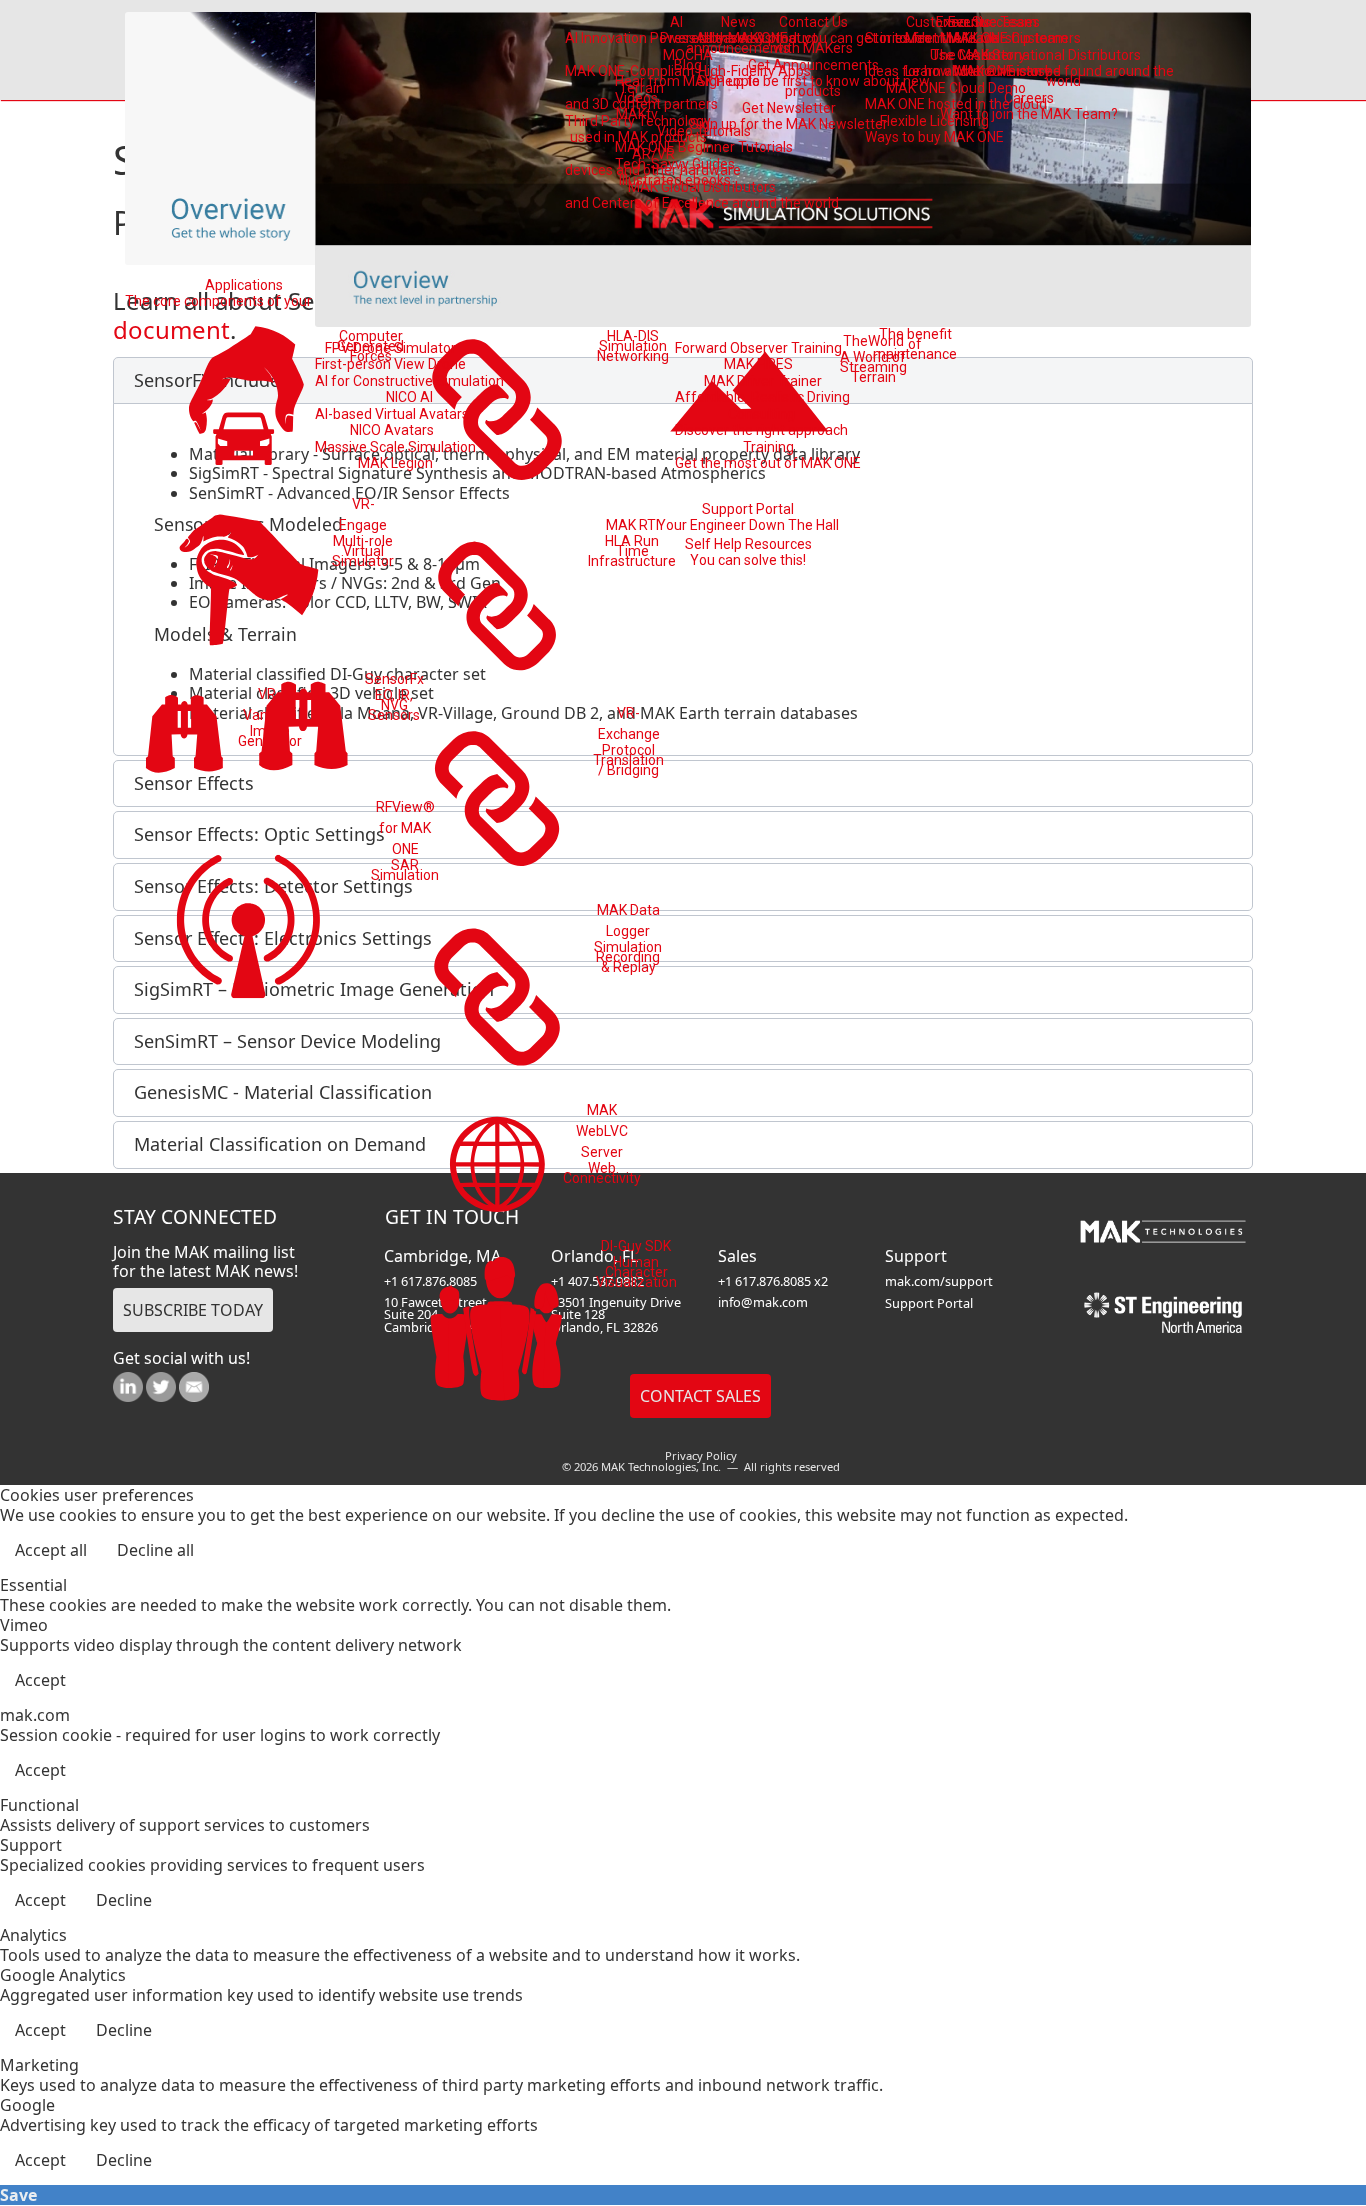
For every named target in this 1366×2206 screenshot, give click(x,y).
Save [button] (18, 2195)
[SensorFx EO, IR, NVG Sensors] (303, 730)
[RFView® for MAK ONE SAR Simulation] (248, 920)
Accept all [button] (51, 1550)
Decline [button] (124, 1900)
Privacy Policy (701, 1455)
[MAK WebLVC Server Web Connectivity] (498, 1164)
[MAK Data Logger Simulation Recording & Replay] (498, 996)
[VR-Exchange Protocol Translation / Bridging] (498, 798)
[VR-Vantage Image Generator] (184, 737)
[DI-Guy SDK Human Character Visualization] (498, 1333)
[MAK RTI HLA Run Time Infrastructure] (498, 605)
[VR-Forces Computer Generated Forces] (248, 398)
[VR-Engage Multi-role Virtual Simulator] (248, 577)
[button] (1296, 2136)
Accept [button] (40, 1680)
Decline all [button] (155, 1550)
